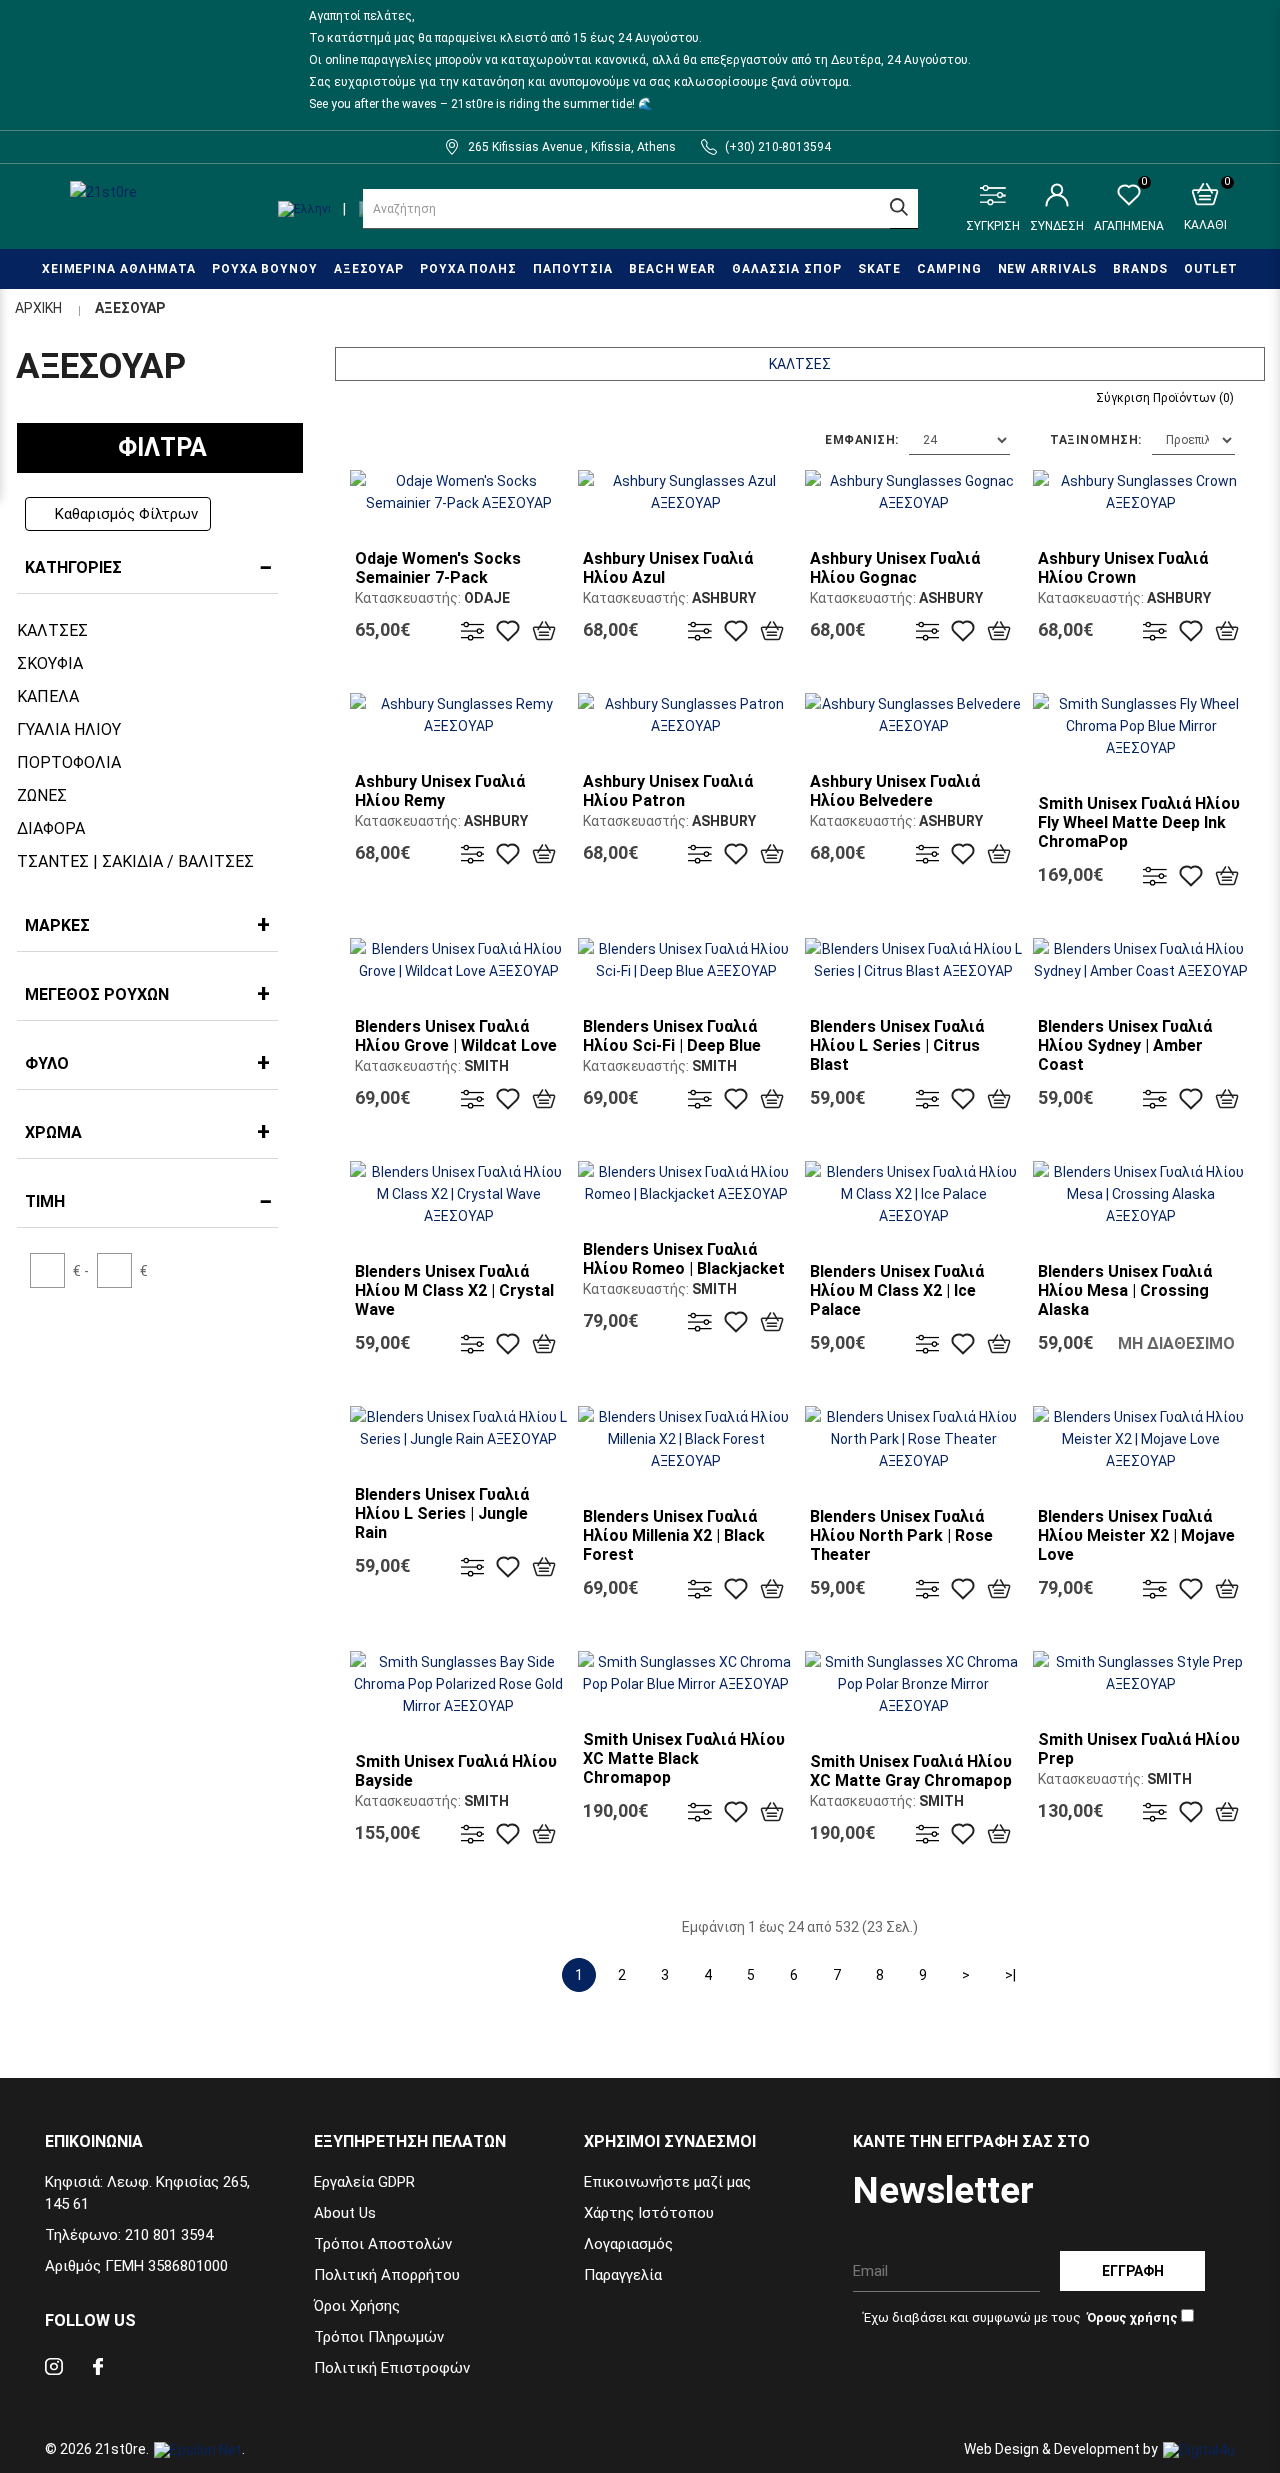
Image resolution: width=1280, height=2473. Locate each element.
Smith (486, 1066)
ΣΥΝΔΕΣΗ (1057, 226)
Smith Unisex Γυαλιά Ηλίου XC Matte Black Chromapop (684, 1758)
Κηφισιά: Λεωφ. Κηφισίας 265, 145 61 (147, 2193)
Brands (1140, 269)
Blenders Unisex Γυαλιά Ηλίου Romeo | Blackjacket (684, 1259)
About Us (345, 2213)
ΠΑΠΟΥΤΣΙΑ (573, 269)
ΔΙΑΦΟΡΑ (51, 828)
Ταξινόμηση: (1096, 440)
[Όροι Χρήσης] (1131, 2317)
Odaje (487, 598)
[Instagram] (54, 2369)
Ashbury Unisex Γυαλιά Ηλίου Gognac (895, 568)
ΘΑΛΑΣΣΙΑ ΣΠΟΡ (787, 269)
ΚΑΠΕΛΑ (48, 696)
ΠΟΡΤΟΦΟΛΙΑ (69, 762)
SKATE (880, 269)
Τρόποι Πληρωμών (379, 2337)
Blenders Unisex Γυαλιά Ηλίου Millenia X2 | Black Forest (674, 1535)
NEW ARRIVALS (1048, 269)
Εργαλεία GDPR (364, 2182)
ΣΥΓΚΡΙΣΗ (993, 226)
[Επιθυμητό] (508, 630)
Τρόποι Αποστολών (383, 2244)
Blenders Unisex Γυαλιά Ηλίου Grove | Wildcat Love (456, 1036)
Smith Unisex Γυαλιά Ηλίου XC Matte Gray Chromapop (911, 1771)
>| (1010, 1975)
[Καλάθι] (544, 630)
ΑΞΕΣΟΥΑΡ (369, 269)
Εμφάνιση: (862, 440)
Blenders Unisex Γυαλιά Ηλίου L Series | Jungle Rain (442, 1513)
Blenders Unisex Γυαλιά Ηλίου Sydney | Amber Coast (1125, 1045)
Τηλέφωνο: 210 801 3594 (129, 2235)
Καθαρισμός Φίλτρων (126, 514)
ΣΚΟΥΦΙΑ (50, 663)
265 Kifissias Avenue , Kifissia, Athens (572, 147)
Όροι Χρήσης (357, 2306)
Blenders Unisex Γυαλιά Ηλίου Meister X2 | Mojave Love (1136, 1535)
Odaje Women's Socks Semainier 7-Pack (438, 568)
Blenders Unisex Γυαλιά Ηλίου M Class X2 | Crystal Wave (454, 1290)
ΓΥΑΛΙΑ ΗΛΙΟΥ (69, 729)
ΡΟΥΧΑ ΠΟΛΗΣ (468, 269)
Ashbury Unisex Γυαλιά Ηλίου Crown (1123, 568)
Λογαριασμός (628, 2244)
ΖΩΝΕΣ (42, 795)
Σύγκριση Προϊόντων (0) (1165, 398)
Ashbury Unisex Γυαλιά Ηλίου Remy (440, 791)
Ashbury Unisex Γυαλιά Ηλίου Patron (668, 791)
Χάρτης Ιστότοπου (649, 2213)
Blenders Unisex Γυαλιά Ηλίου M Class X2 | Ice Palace (897, 1290)
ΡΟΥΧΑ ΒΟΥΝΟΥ (265, 269)
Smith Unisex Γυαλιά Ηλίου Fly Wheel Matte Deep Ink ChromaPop (1139, 822)
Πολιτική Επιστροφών (392, 2368)
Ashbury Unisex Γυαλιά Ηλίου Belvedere (895, 791)
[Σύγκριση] (473, 630)
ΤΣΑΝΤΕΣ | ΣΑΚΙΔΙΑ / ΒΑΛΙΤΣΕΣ (135, 861)
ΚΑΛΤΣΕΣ (52, 630)
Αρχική (38, 308)
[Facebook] (98, 2369)
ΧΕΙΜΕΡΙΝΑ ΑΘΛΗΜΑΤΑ (119, 269)
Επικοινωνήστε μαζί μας (667, 2182)
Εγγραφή (1133, 2271)
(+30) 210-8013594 (778, 147)
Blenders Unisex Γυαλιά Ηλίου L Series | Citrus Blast (897, 1045)
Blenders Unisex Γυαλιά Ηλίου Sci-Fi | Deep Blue (672, 1036)
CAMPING (949, 269)
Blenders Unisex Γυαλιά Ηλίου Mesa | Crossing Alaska (1125, 1290)
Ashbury (724, 598)
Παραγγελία (623, 2275)
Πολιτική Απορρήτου (387, 2275)
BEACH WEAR (672, 269)
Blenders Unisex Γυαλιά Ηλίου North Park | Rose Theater (901, 1535)
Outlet (1211, 269)
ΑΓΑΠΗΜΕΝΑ (1129, 208)
